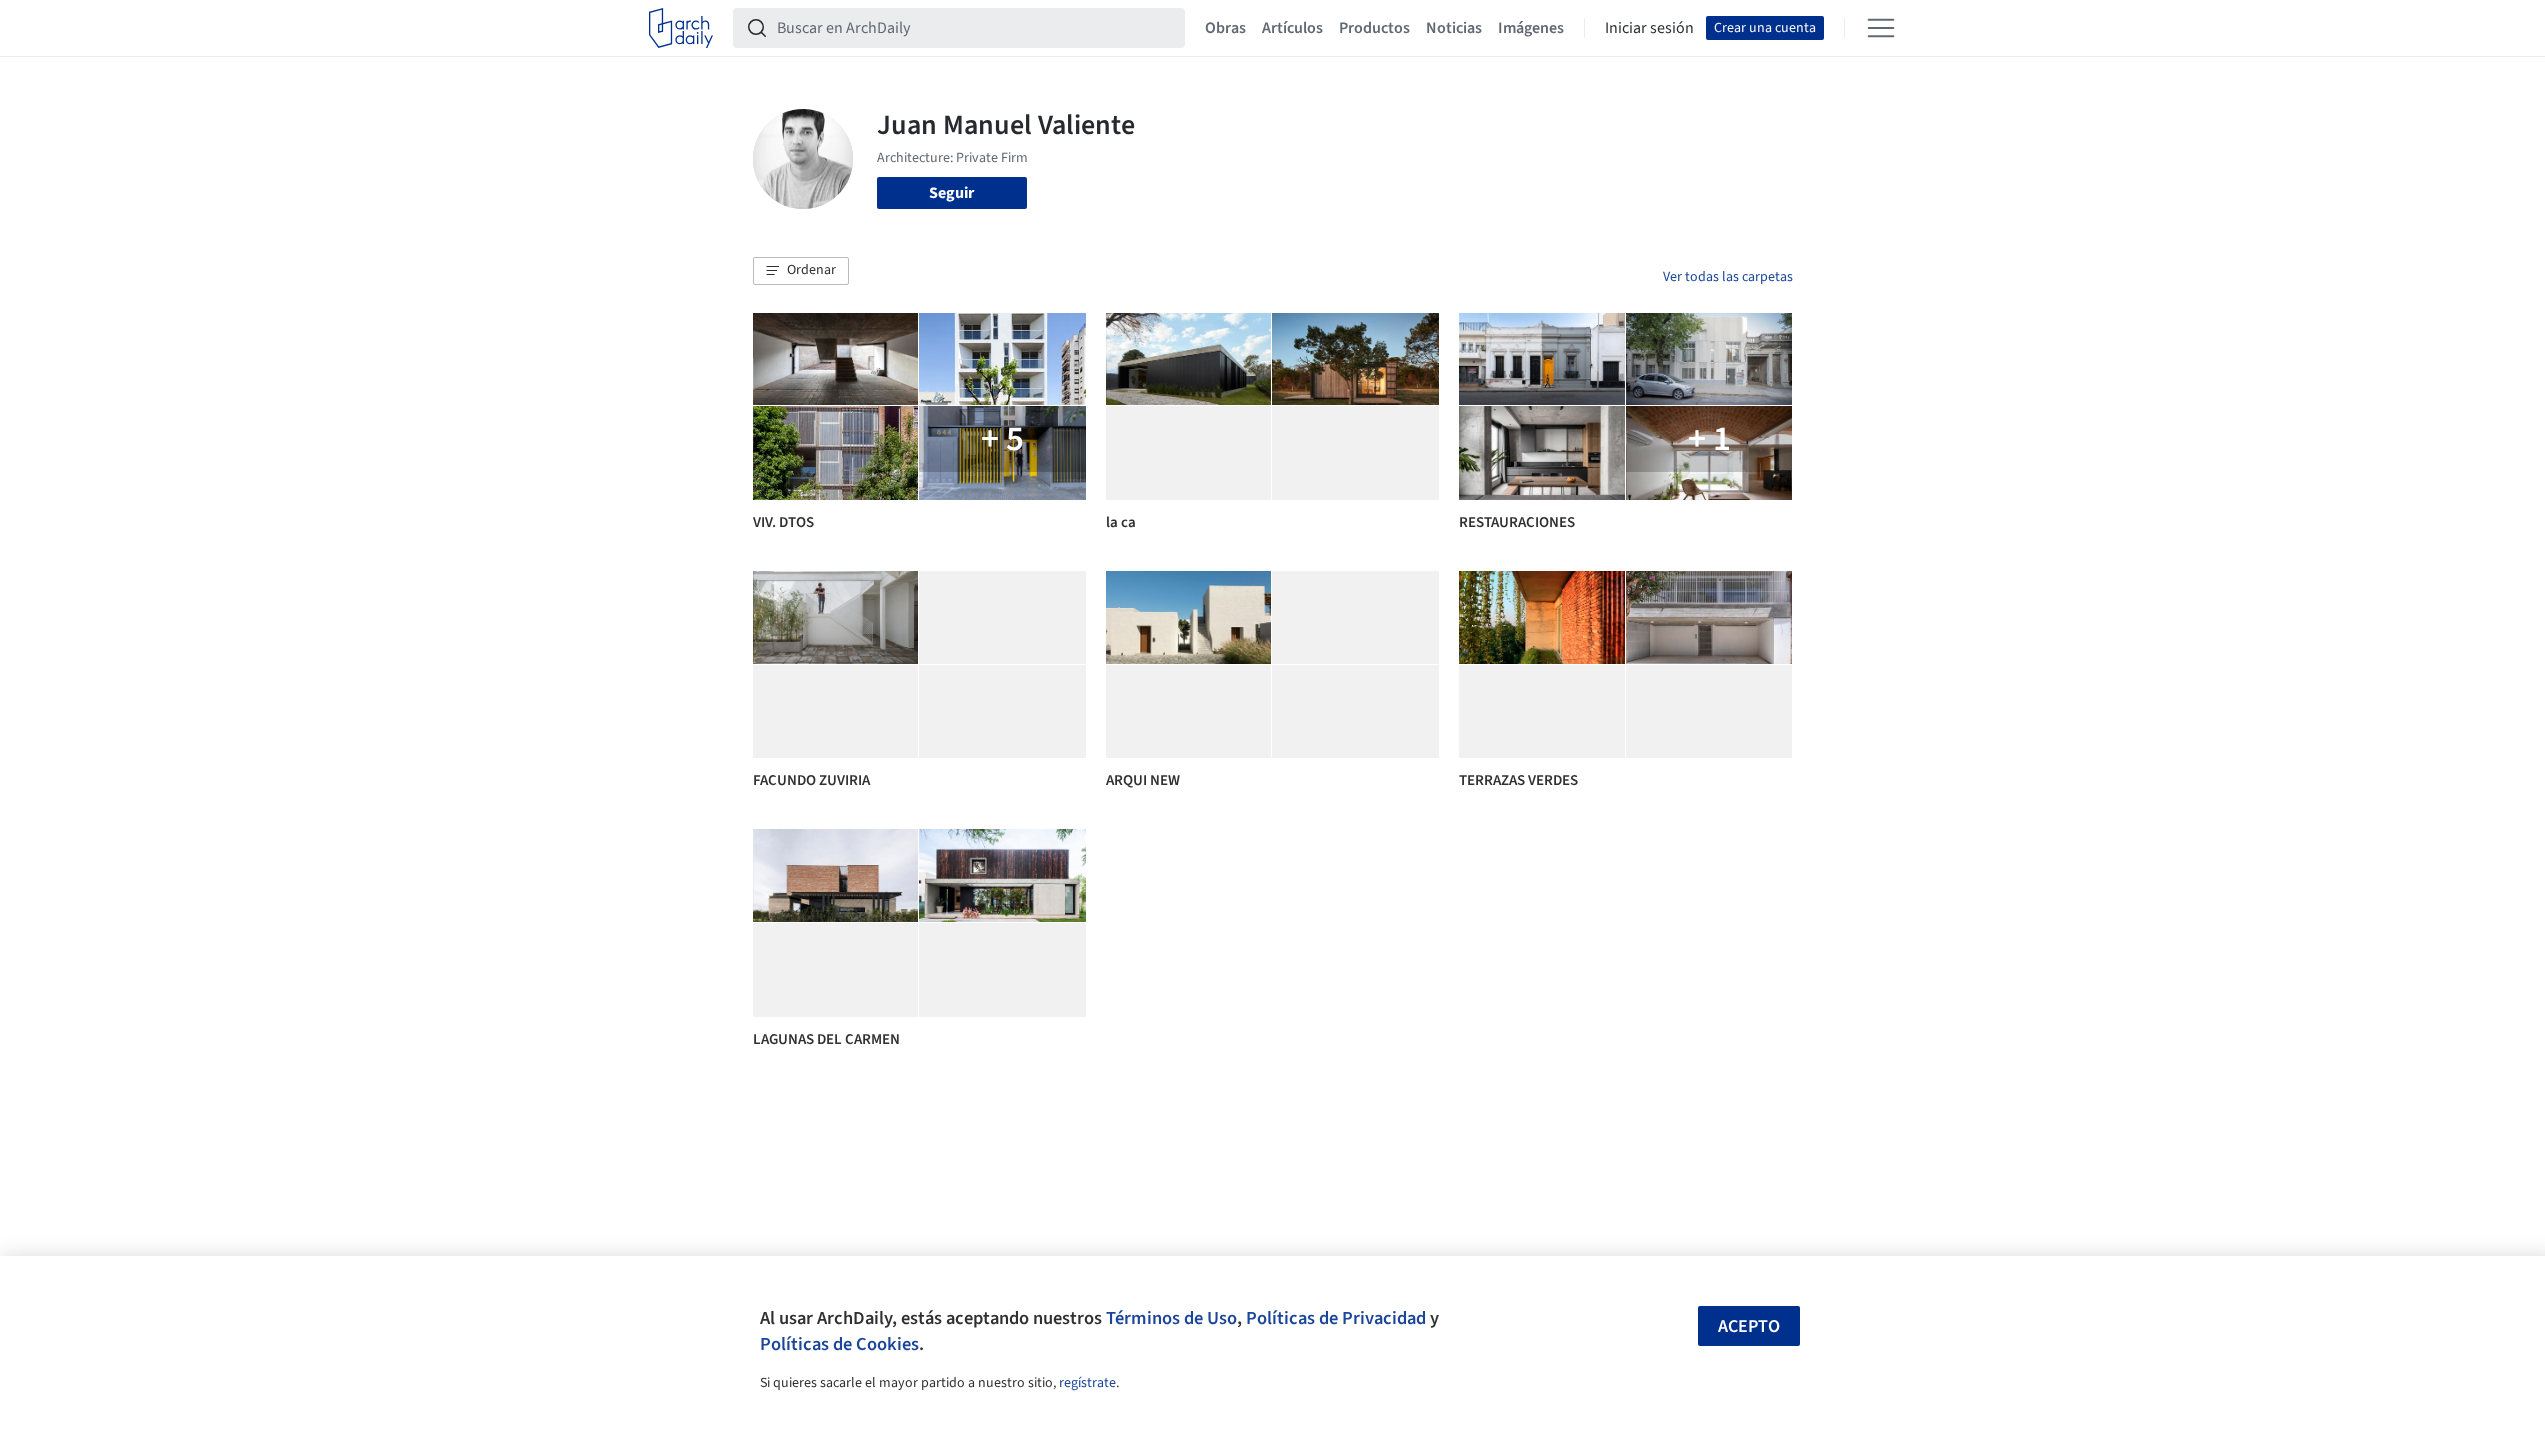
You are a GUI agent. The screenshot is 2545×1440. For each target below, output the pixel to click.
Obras (1225, 28)
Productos (1374, 28)
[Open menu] (1881, 28)
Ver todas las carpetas (1728, 277)
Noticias (1454, 28)
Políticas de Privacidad (1336, 1318)
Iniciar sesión (1649, 28)
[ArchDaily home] (681, 28)
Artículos (1292, 28)
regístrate (1087, 1383)
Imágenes (1531, 28)
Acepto (1749, 1326)
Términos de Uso (1171, 1318)
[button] (801, 271)
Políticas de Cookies (839, 1344)
